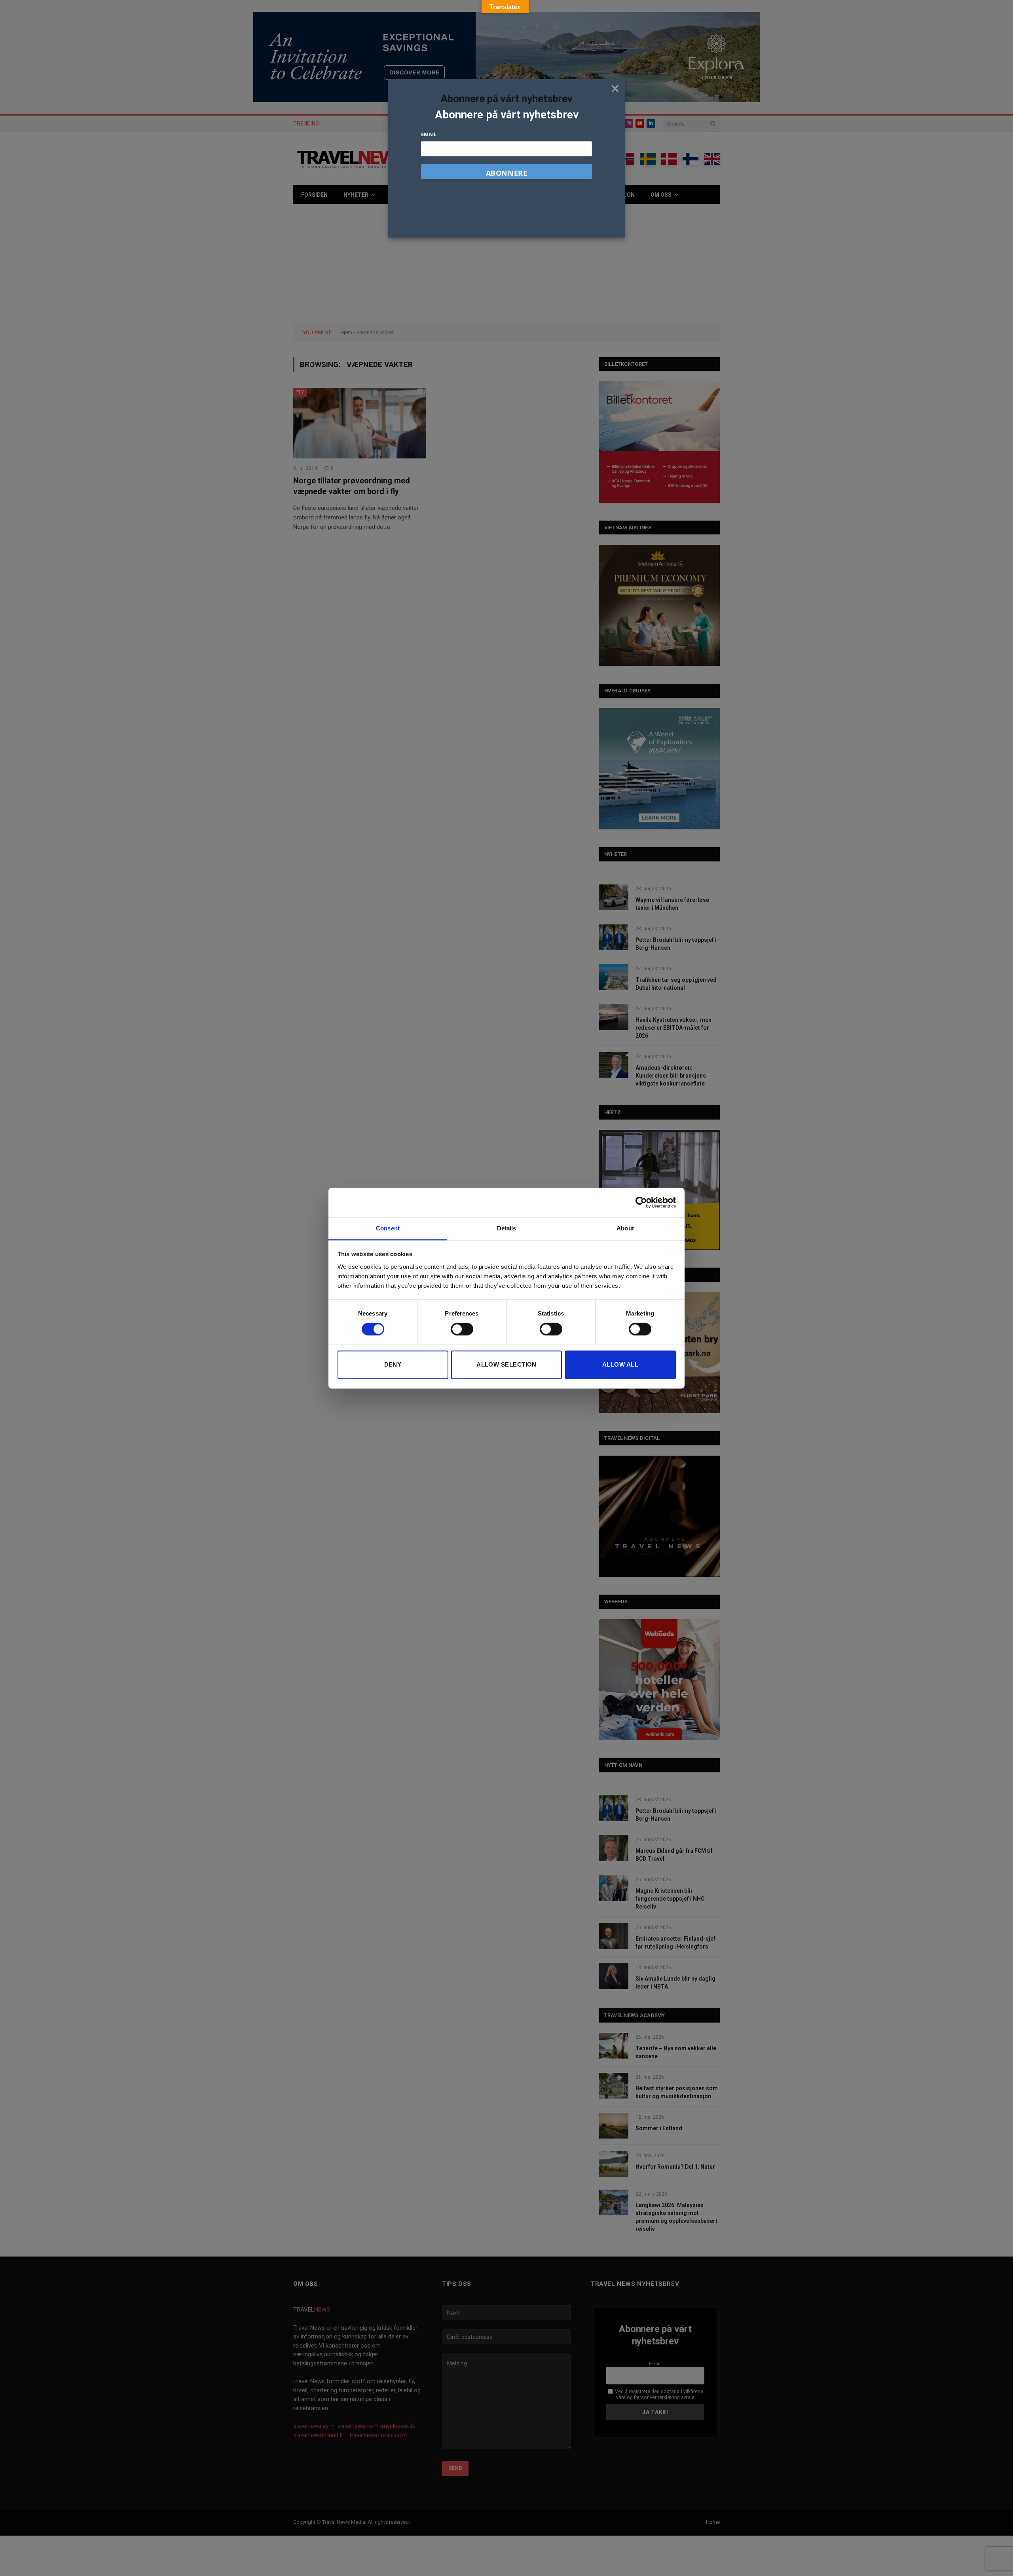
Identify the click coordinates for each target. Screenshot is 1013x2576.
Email (429, 134)
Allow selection (506, 1365)
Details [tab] (507, 1228)
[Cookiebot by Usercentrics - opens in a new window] (641, 1202)
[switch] (462, 1329)
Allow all (620, 1365)
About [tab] (625, 1228)
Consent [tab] (388, 1228)
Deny (393, 1365)
